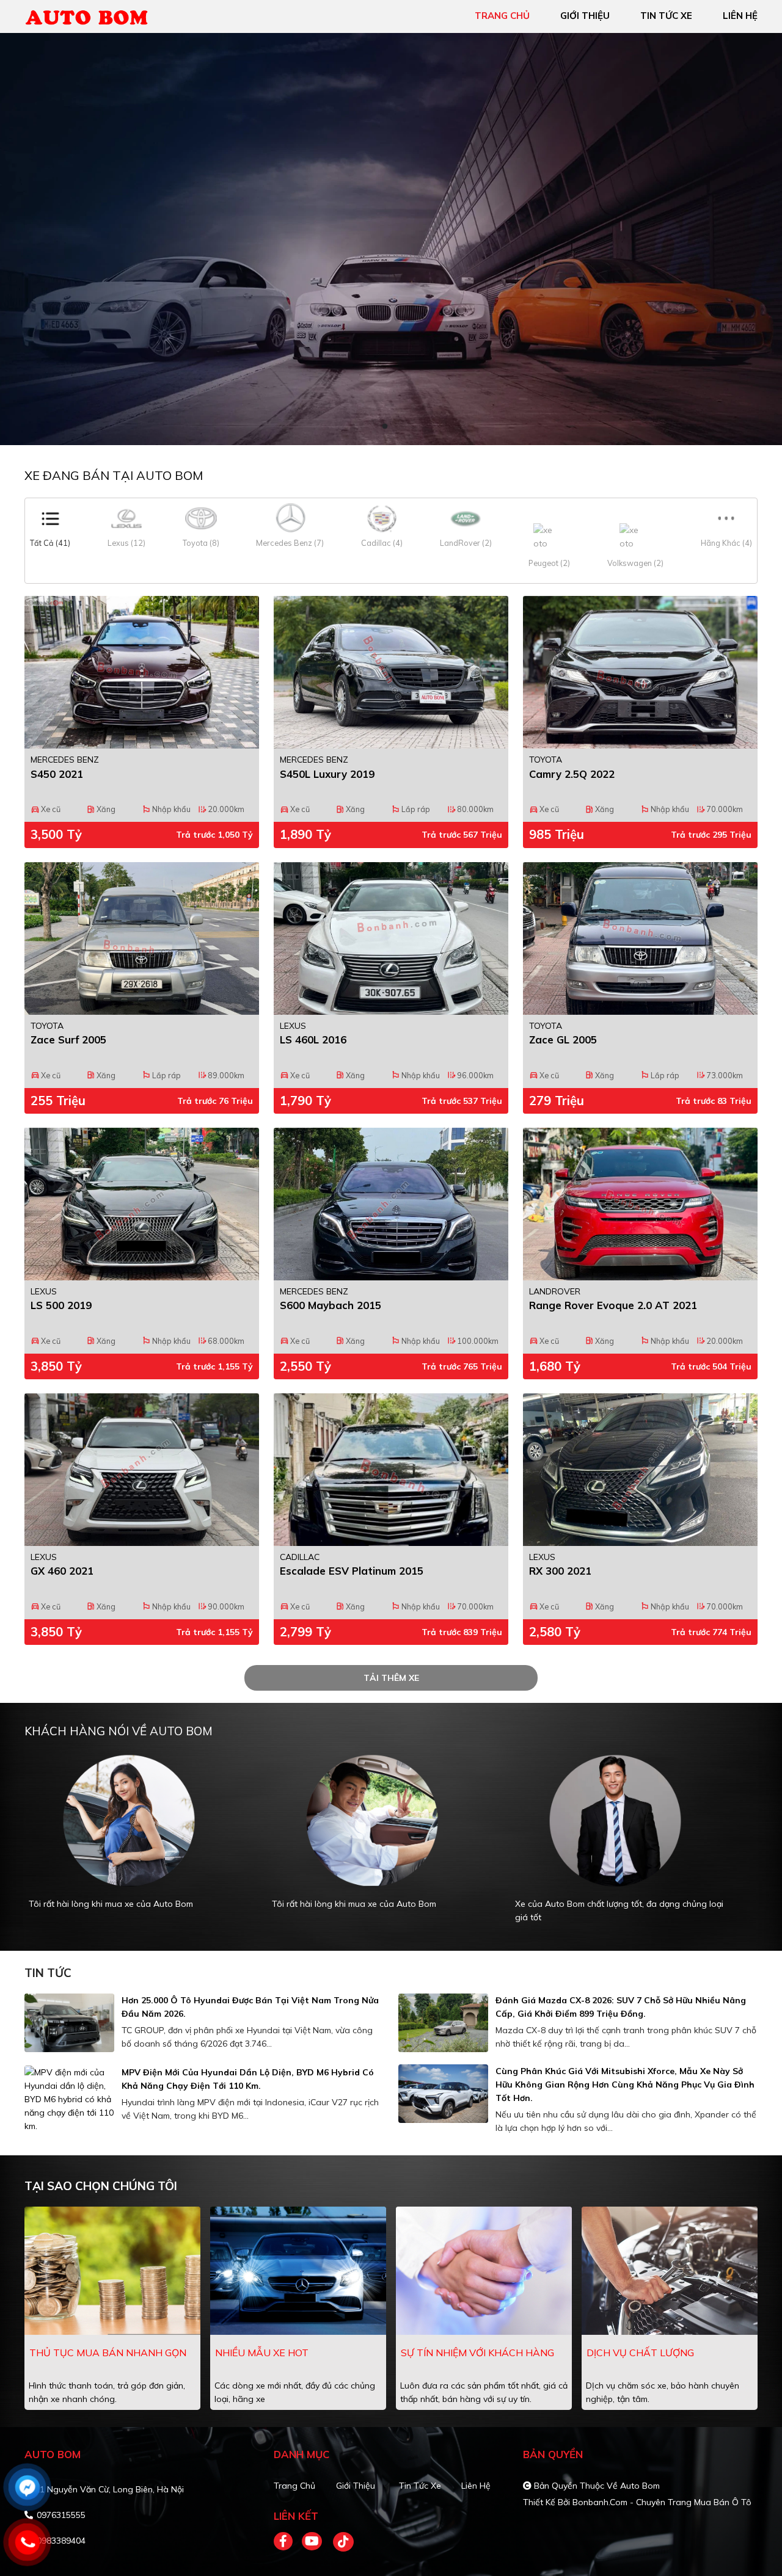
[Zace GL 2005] (640, 938)
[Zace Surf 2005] (142, 938)
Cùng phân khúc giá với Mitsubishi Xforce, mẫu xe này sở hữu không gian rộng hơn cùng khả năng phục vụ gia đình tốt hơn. (625, 2084)
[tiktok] (339, 2542)
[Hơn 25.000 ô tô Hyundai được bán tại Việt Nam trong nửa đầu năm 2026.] (69, 2023)
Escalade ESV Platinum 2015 (352, 1571)
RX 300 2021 (560, 1571)
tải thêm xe (391, 1678)
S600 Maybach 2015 (331, 1305)
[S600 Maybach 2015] (391, 1204)
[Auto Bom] (95, 15)
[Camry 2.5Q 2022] (640, 672)
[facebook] (288, 2542)
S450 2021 (57, 774)
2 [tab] (397, 427)
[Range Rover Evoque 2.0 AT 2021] (640, 1204)
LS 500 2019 (61, 1305)
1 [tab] (385, 427)
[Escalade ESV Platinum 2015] (391, 1470)
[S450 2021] (142, 672)
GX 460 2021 (62, 1571)
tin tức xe (666, 16)
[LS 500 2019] (142, 1204)
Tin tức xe (420, 2486)
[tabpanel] (138, 1845)
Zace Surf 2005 (68, 1039)
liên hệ (740, 16)
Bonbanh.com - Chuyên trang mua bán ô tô (662, 2502)
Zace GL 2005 (563, 1039)
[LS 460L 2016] (391, 938)
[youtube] (312, 2542)
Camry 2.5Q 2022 (572, 774)
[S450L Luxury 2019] (391, 672)
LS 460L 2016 (313, 1039)
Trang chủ (294, 2486)
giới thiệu (585, 16)
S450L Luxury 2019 (327, 774)
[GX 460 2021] (142, 1470)
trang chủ (502, 16)
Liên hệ (476, 2486)
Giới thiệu (356, 2486)
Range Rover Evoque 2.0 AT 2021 (613, 1305)
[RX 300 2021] (640, 1470)
